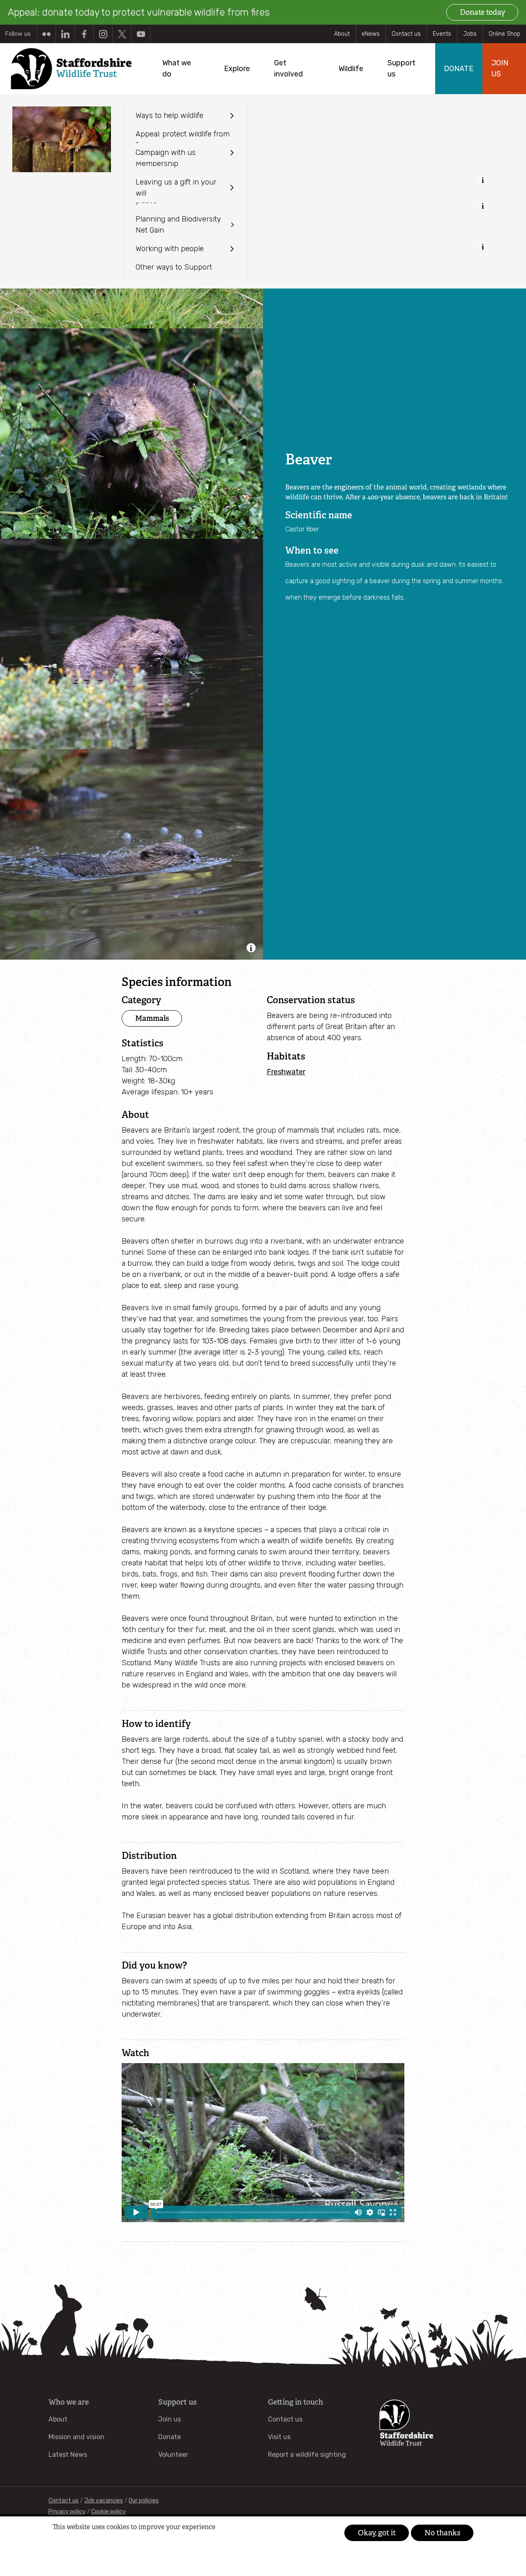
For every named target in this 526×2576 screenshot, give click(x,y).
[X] (122, 34)
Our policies (144, 2501)
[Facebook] (84, 34)
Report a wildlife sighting (307, 2455)
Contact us (406, 34)
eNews (371, 34)
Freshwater (286, 1072)
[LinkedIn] (65, 34)
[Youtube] (141, 34)
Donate (170, 2437)
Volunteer (173, 2455)
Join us (170, 2419)
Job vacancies (104, 2501)
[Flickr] (46, 34)
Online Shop (504, 34)
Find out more (68, 2540)
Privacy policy (67, 2512)
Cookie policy (108, 2512)
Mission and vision (76, 2437)
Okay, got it (377, 2533)
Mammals (152, 1018)
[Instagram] (103, 34)
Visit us (279, 2437)
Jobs (470, 34)
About (342, 34)
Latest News (68, 2455)
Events (442, 34)
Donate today (482, 12)
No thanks (442, 2533)
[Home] (70, 69)
